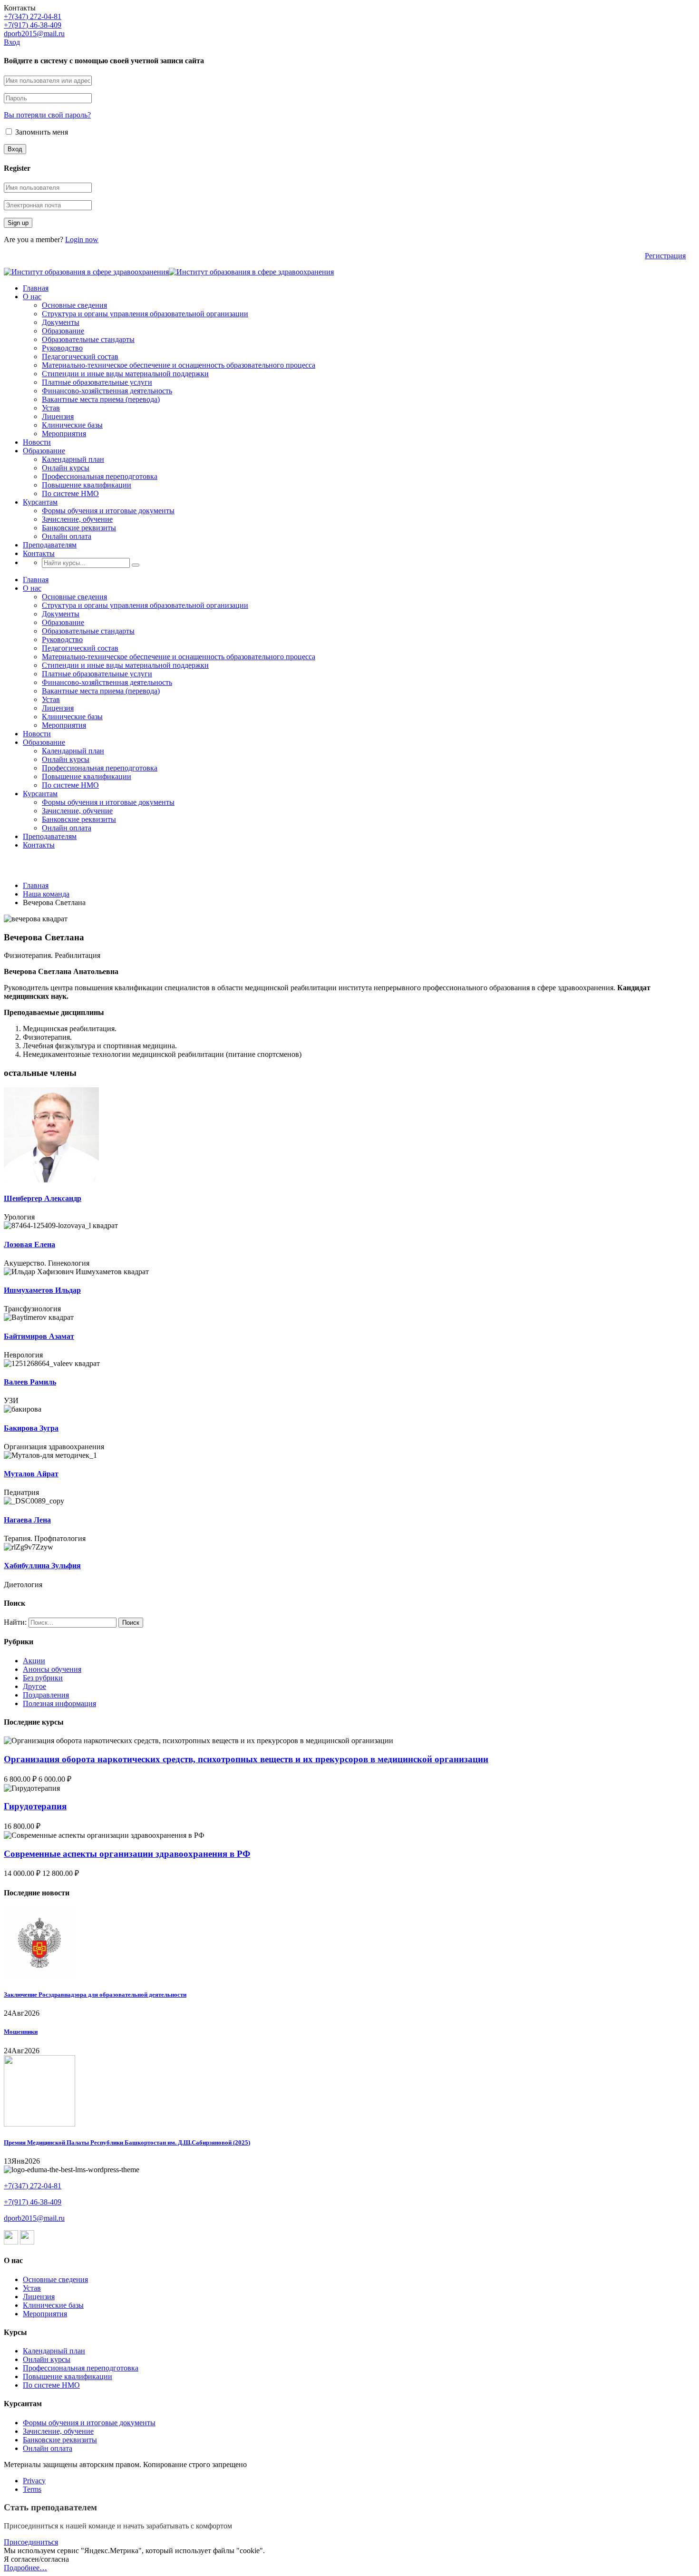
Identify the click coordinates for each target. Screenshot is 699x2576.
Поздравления (46, 1695)
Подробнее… (25, 2568)
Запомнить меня (41, 132)
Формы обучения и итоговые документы (108, 511)
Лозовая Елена (29, 1244)
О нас (32, 297)
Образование (63, 331)
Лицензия (58, 416)
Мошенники (21, 2032)
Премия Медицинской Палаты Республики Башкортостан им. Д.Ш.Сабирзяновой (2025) (127, 2142)
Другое (34, 1686)
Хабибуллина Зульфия (42, 1566)
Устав (51, 408)
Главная (36, 288)
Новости (37, 442)
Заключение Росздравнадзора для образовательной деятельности (95, 1995)
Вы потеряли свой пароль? (47, 115)
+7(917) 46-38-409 (33, 25)
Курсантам (40, 502)
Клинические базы (72, 425)
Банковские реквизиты (79, 528)
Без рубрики (43, 1678)
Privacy (34, 2481)
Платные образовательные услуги (97, 382)
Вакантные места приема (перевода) (101, 399)
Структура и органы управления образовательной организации (145, 314)
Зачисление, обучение (77, 519)
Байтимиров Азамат (39, 1336)
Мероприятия (64, 434)
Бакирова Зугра (31, 1428)
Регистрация (665, 256)
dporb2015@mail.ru (34, 34)
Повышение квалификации (87, 485)
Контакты (39, 553)
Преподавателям (50, 545)
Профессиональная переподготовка (100, 476)
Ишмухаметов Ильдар (42, 1290)
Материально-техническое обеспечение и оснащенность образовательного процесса (179, 365)
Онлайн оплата (67, 536)
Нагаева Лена (27, 1520)
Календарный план (73, 459)
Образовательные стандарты (88, 339)
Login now (82, 239)
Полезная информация (59, 1703)
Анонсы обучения (52, 1669)
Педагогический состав (80, 356)
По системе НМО (70, 493)
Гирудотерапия (35, 1806)
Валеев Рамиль (30, 1382)
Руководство (62, 348)
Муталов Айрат (31, 1474)
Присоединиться (31, 2542)
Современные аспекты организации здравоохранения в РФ (127, 1854)
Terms (32, 2489)
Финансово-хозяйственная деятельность (107, 391)
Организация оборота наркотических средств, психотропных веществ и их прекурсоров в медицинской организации (246, 1759)
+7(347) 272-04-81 (33, 16)
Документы (61, 322)
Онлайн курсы (66, 468)
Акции (34, 1661)
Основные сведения (74, 305)
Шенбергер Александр (43, 1198)
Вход (12, 42)
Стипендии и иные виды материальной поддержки (125, 374)
